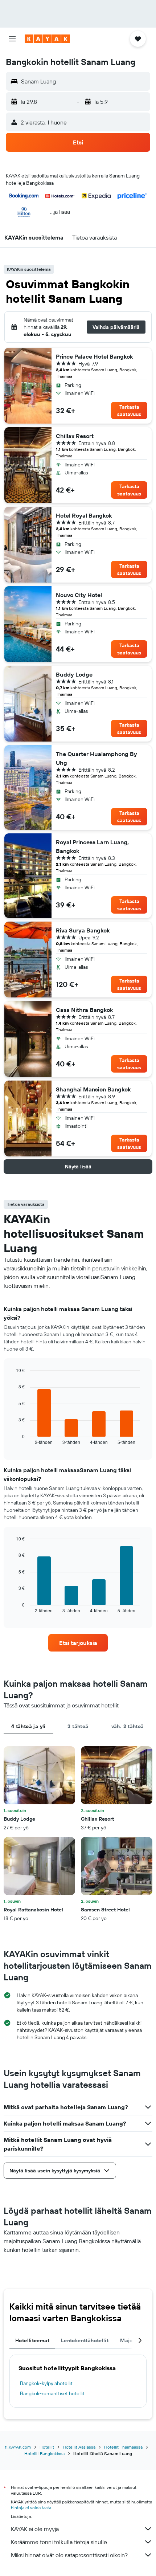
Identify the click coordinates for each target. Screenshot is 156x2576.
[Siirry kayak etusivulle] (47, 39)
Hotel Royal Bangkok (84, 515)
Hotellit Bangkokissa (44, 2453)
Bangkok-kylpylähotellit (46, 2383)
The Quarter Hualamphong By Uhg (97, 758)
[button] (12, 39)
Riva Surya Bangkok (83, 930)
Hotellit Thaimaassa (123, 2447)
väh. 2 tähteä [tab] (128, 1726)
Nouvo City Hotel (79, 595)
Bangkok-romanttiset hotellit (52, 2393)
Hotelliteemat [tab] (32, 2340)
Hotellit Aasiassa (79, 2447)
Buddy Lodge (74, 674)
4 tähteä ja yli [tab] (28, 1726)
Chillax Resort (75, 436)
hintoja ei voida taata (31, 2508)
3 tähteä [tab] (78, 1726)
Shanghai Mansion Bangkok (93, 1089)
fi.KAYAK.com (18, 2447)
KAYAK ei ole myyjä (35, 2529)
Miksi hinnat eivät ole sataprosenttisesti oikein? (69, 2555)
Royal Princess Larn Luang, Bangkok (92, 846)
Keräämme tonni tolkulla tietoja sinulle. (59, 2542)
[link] (78, 1643)
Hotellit (47, 2447)
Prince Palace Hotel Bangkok (94, 356)
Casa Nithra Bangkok (84, 1010)
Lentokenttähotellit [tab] (85, 2340)
